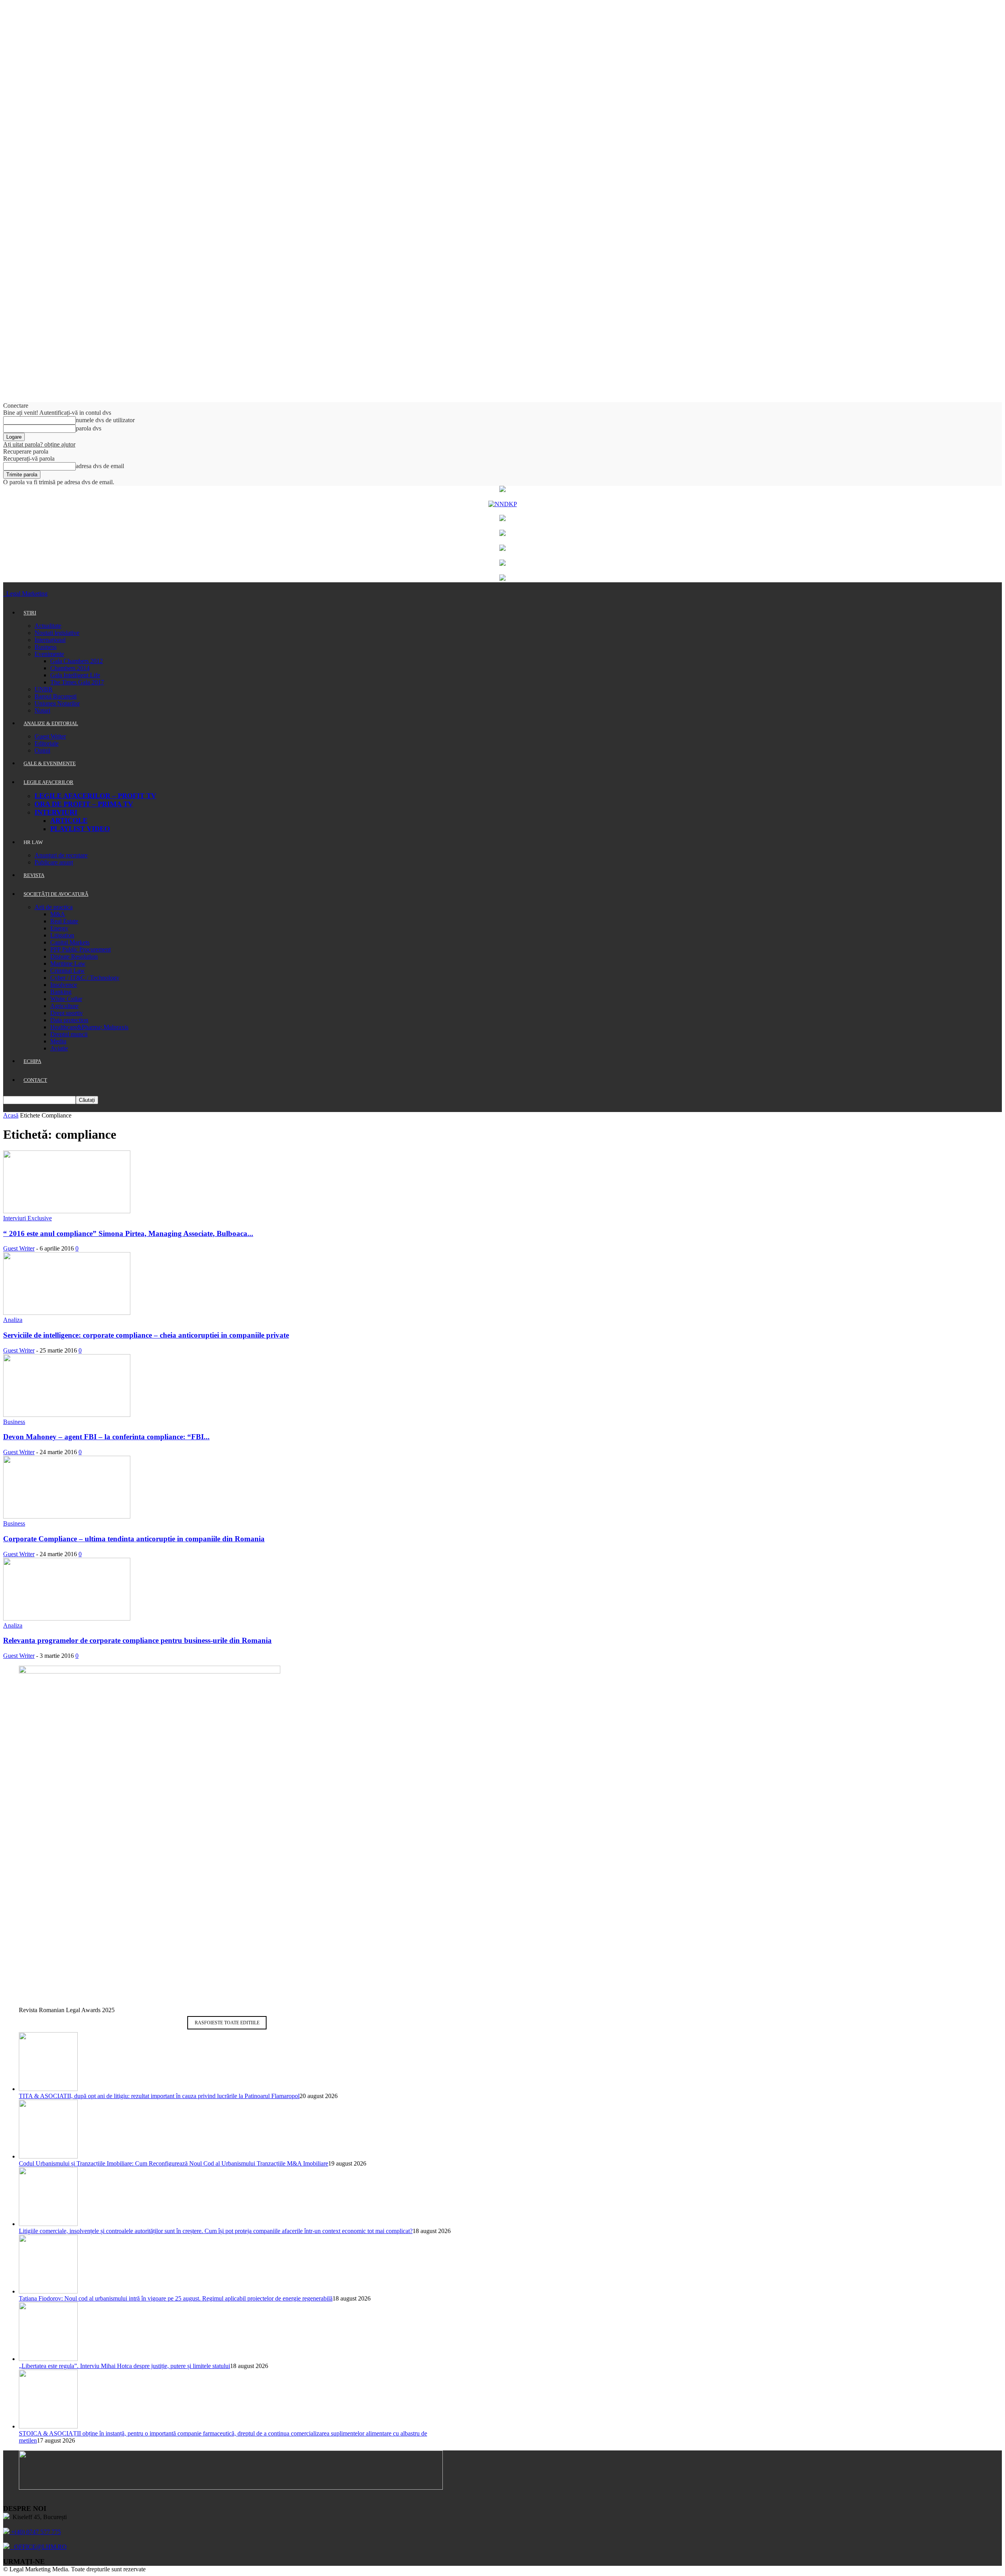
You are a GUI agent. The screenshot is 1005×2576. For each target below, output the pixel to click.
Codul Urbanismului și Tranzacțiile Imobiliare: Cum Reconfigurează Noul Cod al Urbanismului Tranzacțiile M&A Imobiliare (174, 2163)
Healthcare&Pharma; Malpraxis (89, 1027)
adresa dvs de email (100, 466)
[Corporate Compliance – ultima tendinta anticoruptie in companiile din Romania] (67, 1516)
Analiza (13, 1320)
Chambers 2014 (70, 668)
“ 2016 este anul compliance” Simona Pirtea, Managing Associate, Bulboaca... (128, 1233)
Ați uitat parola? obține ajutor (39, 444)
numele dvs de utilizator (105, 420)
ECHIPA (32, 1061)
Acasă (11, 1115)
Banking (61, 992)
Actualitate (48, 626)
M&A (58, 914)
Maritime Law (68, 963)
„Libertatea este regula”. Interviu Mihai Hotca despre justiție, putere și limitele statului (124, 2366)
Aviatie (59, 1048)
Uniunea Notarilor (57, 703)
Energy (59, 928)
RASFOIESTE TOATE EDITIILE (227, 2023)
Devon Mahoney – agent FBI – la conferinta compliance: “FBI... (106, 1437)
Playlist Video (80, 829)
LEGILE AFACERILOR (48, 782)
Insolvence (64, 985)
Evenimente (49, 654)
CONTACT (35, 1080)
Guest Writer (50, 736)
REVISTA (34, 875)
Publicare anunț (54, 862)
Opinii (42, 750)
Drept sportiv (67, 1013)
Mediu (58, 1041)
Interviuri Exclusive (27, 1218)
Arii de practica (54, 907)
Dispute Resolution (74, 956)
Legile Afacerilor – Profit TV (95, 796)
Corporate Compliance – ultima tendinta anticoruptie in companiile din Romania (134, 1539)
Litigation (62, 935)
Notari (42, 710)
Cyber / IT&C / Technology (85, 978)
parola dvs (89, 428)
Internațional (50, 640)
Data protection (69, 1020)
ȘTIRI (30, 613)
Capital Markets (70, 942)
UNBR (44, 689)
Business (46, 647)
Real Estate (64, 921)
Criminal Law (68, 971)
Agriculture (64, 1006)
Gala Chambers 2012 (77, 661)
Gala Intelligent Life (75, 675)
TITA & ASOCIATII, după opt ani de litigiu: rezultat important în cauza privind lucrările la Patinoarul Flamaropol (159, 2096)
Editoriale (47, 743)
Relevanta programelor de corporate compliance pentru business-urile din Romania (137, 1640)
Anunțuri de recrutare (61, 855)
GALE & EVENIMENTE (50, 763)
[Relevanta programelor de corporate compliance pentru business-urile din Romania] (67, 1618)
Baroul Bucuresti (56, 696)
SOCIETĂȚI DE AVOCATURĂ (56, 894)
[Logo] (4, 593)
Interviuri (56, 812)
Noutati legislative (57, 633)
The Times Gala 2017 (77, 682)
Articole (69, 820)
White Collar (66, 999)
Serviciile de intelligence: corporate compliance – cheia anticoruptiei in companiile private (146, 1335)
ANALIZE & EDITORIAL (51, 723)
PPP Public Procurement (80, 949)
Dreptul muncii (69, 1034)
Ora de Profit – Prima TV (84, 804)
